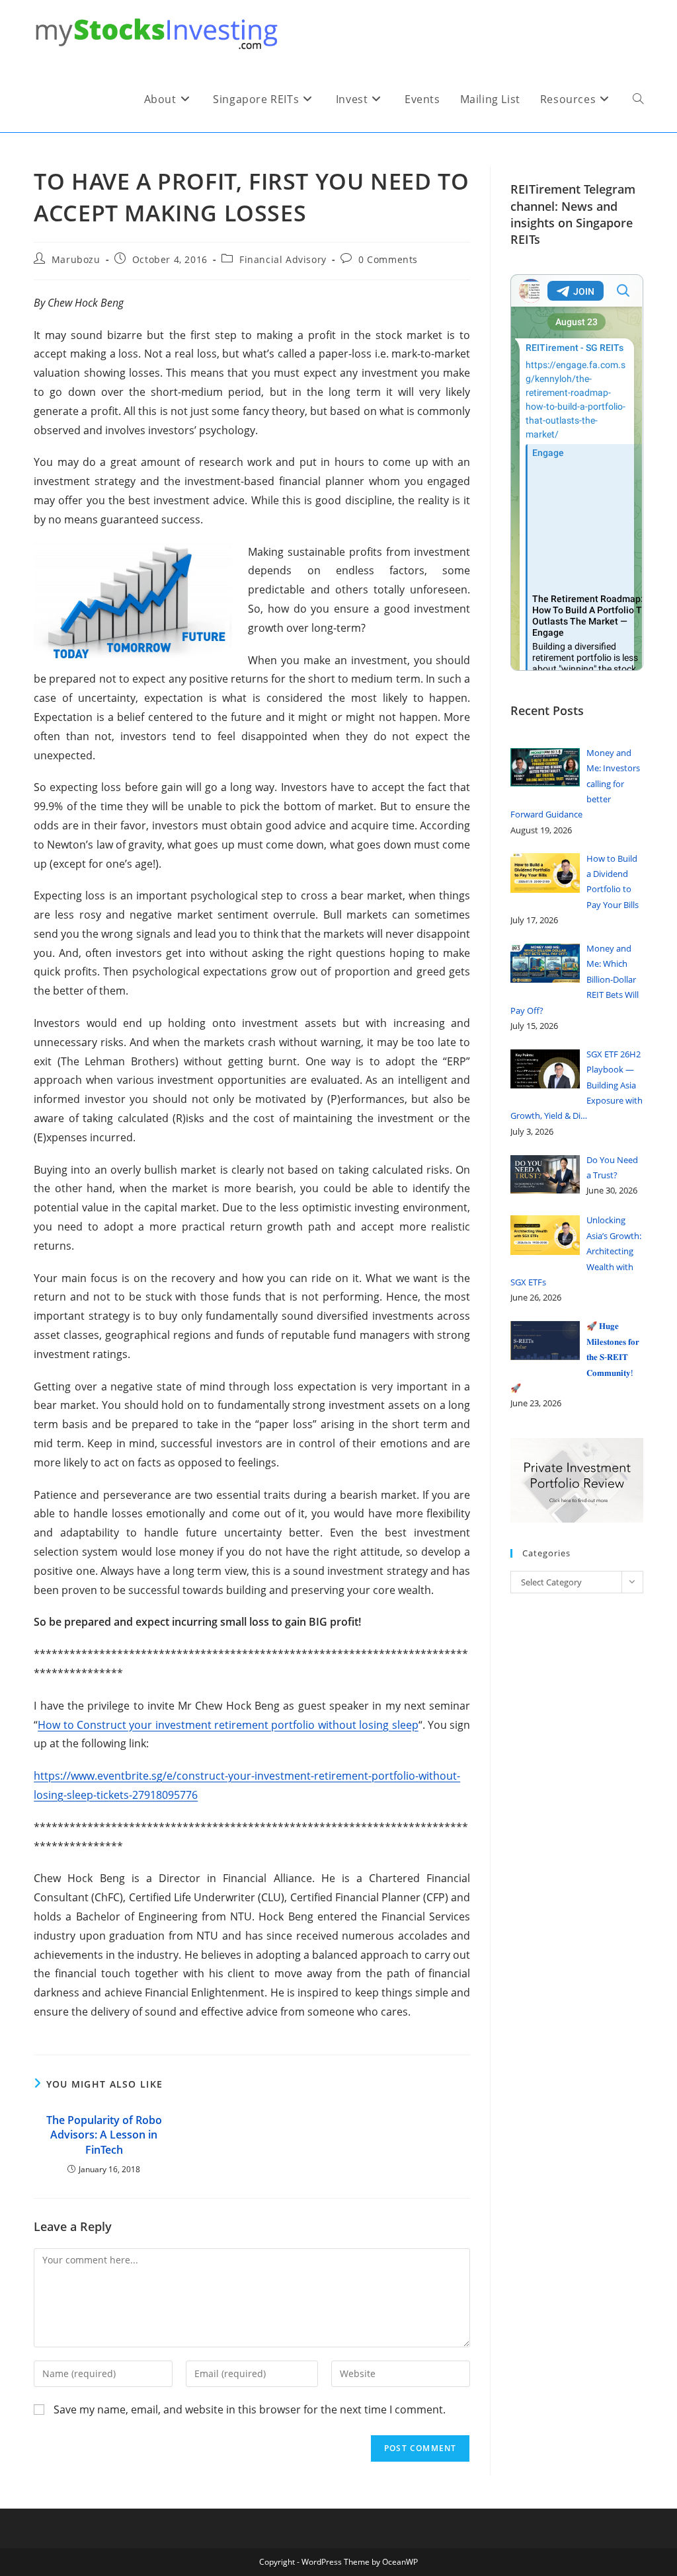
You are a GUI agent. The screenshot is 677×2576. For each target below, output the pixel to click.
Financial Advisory (283, 259)
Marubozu (76, 259)
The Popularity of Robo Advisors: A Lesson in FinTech (104, 2135)
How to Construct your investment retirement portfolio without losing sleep (228, 1725)
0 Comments (388, 259)
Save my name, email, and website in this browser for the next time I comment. (250, 2409)
